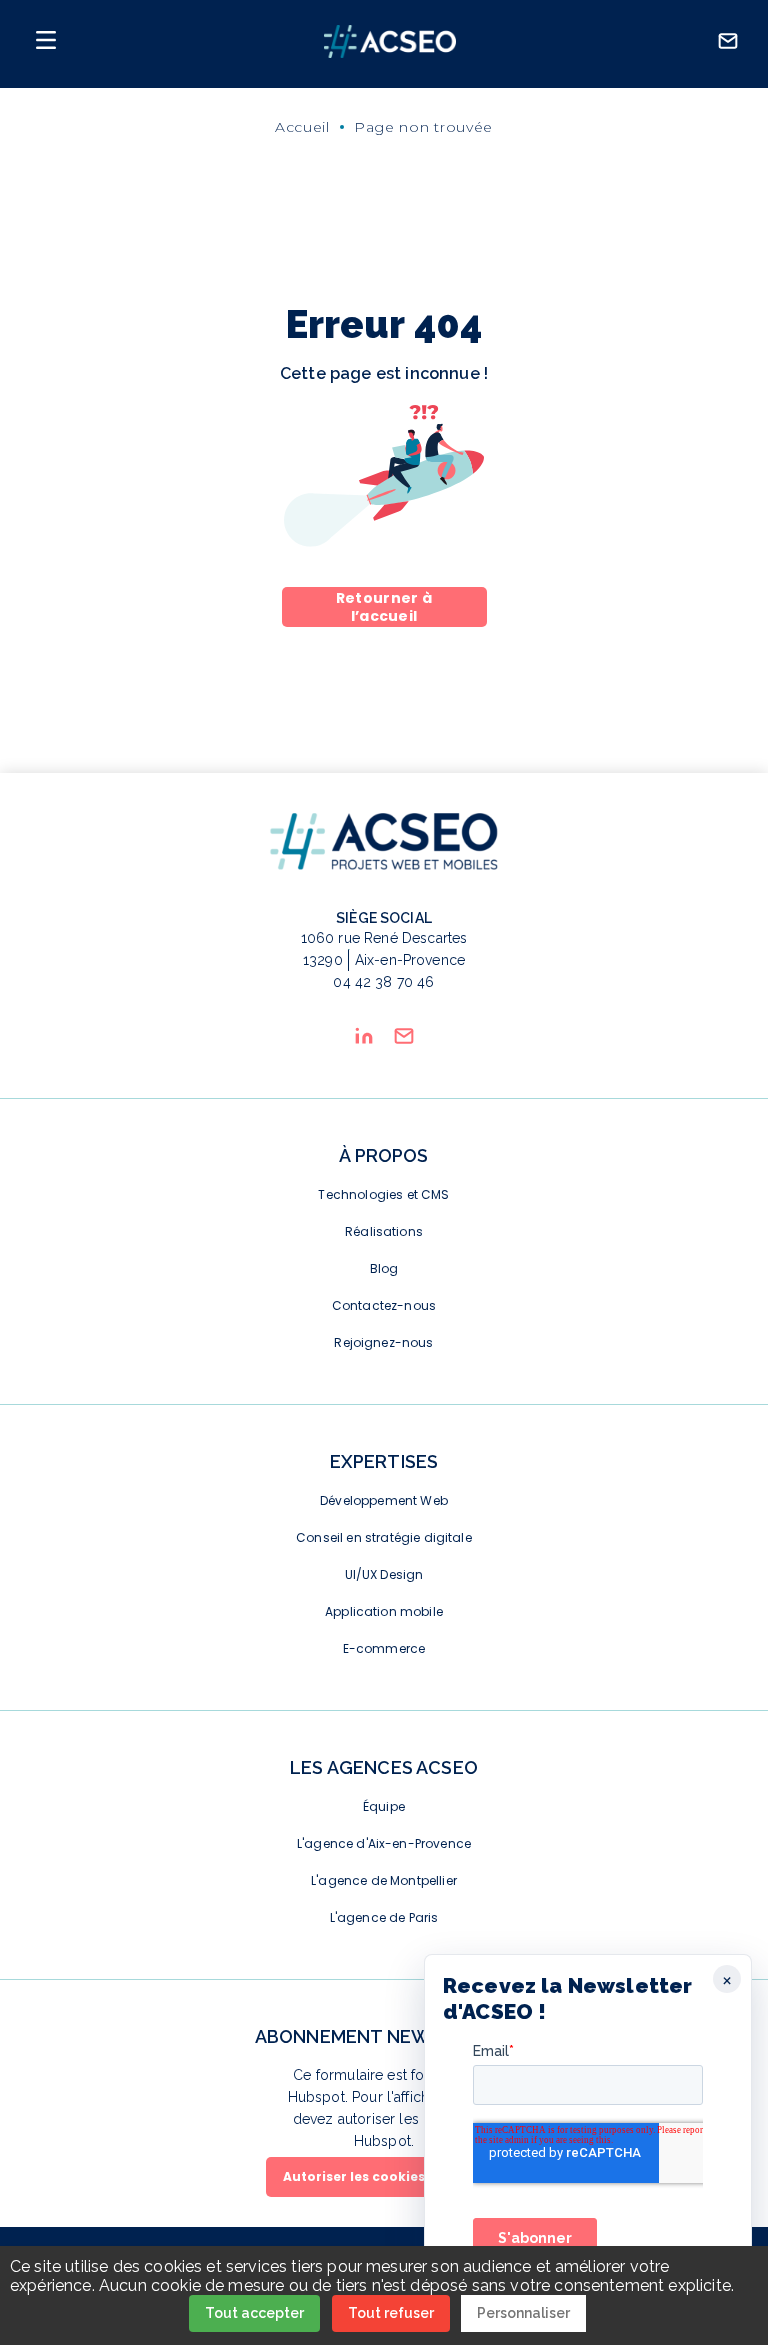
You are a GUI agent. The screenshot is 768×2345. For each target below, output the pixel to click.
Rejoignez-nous (383, 1342)
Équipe (384, 1806)
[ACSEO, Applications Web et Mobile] (390, 44)
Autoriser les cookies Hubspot (384, 2176)
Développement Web (384, 1500)
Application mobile (384, 1611)
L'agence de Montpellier (384, 1880)
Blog (384, 1268)
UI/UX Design (384, 1574)
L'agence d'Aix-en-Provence (384, 1843)
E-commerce (384, 1648)
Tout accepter (254, 2313)
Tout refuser (391, 2313)
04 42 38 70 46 (383, 982)
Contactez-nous (384, 1305)
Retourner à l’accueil (384, 607)
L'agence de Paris (384, 1917)
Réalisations (384, 1231)
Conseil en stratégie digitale (384, 1537)
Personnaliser (523, 2313)
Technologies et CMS (383, 1194)
